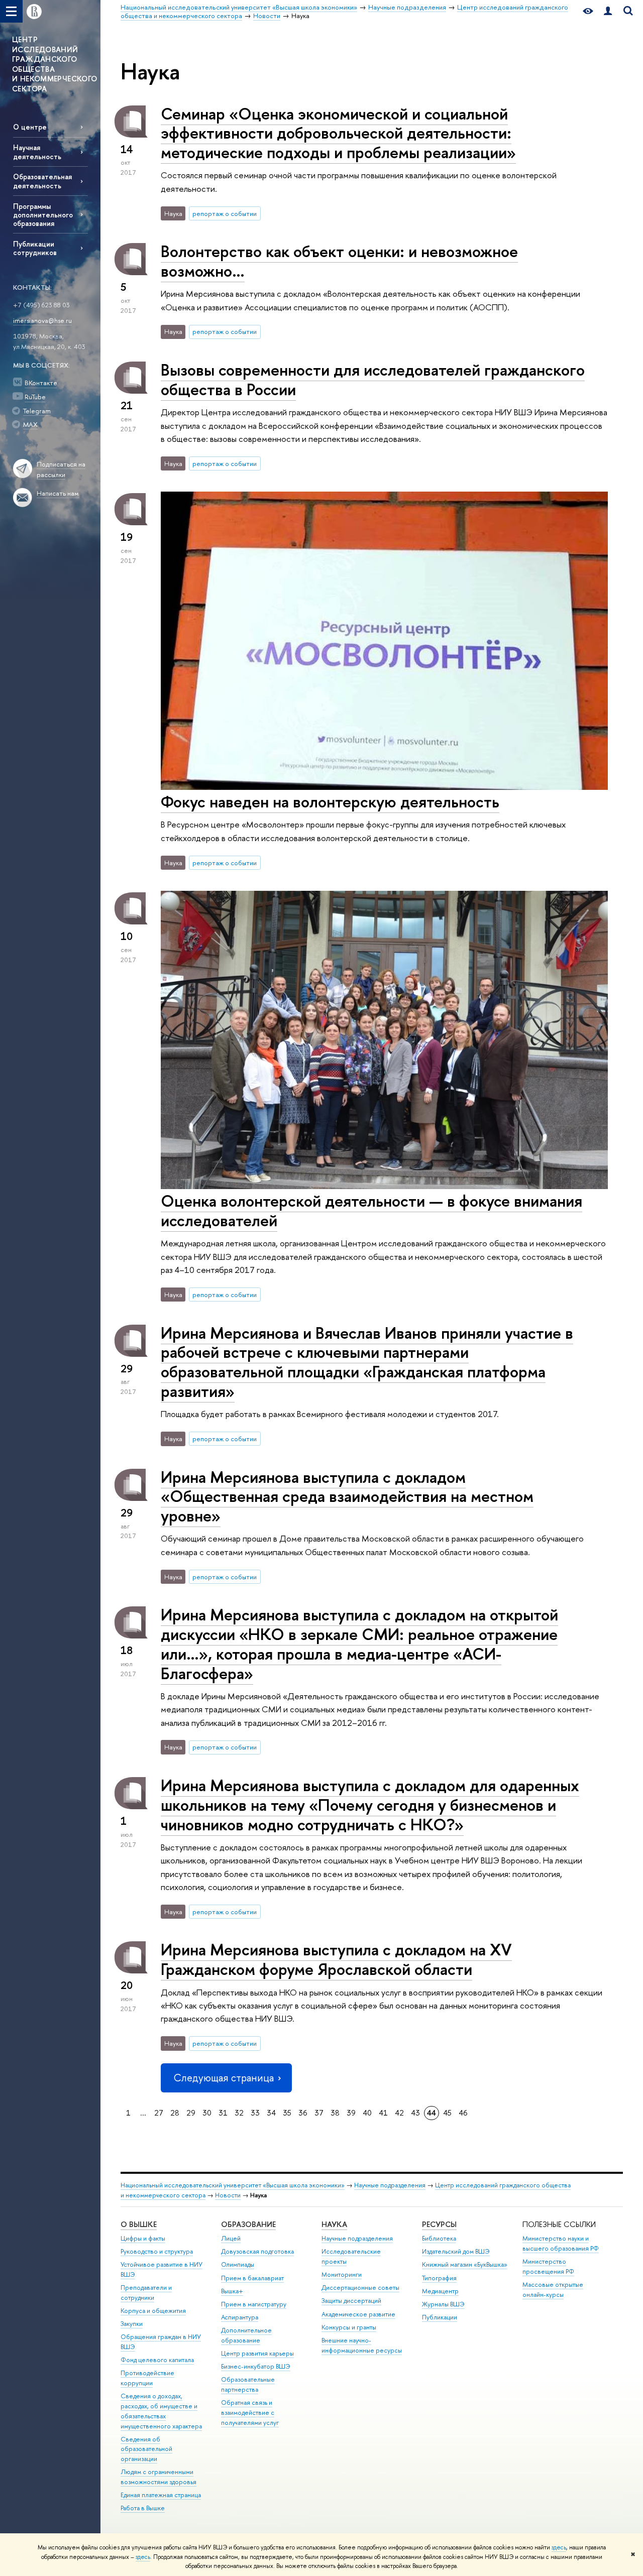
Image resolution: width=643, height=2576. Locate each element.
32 (239, 2113)
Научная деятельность (37, 152)
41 (383, 2113)
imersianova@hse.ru (42, 320)
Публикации (440, 2317)
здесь (559, 2547)
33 (255, 2113)
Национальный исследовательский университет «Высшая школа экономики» (233, 2185)
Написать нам (58, 493)
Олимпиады (238, 2264)
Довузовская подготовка (257, 2251)
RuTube (35, 397)
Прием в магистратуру (254, 2304)
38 (335, 2113)
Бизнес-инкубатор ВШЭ (256, 2366)
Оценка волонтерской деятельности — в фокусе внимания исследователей (371, 1210)
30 (207, 2113)
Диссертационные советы (360, 2288)
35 (287, 2113)
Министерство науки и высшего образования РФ (561, 2243)
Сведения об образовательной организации (146, 2449)
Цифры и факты (143, 2238)
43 (415, 2113)
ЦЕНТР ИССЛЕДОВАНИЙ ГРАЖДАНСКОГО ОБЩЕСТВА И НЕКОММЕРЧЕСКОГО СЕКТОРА (55, 64)
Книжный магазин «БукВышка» (465, 2264)
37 (319, 2113)
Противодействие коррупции (147, 2378)
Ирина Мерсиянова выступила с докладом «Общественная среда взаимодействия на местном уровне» (347, 1496)
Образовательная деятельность (42, 181)
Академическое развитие (358, 2314)
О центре (30, 127)
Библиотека (439, 2238)
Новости (228, 2195)
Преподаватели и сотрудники (146, 2293)
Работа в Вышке (143, 2508)
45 (447, 2113)
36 (303, 2113)
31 (223, 2113)
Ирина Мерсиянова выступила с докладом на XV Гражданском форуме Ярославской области (336, 1959)
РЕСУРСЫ (439, 2224)
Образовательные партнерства (248, 2384)
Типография (439, 2278)
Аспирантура (240, 2317)
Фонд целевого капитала (157, 2360)
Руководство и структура (157, 2251)
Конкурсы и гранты (349, 2327)
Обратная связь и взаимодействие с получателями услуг (250, 2413)
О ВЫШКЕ (139, 2224)
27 (159, 2113)
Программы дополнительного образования (43, 215)
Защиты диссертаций (351, 2301)
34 (271, 2113)
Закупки (132, 2324)
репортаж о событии (225, 213)
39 (351, 2113)
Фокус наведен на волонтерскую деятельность (330, 801)
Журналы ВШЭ (443, 2304)
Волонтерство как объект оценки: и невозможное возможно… (339, 261)
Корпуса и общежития (153, 2311)
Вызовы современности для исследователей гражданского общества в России (373, 379)
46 (463, 2113)
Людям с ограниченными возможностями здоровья (158, 2477)
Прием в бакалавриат (252, 2278)
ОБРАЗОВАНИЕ (248, 2224)
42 (399, 2113)
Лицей (231, 2238)
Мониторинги (342, 2274)
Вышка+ (232, 2291)
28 (175, 2113)
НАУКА (334, 2224)
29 (191, 2113)
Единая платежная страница (161, 2495)
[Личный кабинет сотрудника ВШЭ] (608, 11)
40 (367, 2113)
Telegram (37, 411)
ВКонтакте (41, 383)
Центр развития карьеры (257, 2353)
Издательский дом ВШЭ (456, 2251)
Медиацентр (440, 2291)
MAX (30, 424)
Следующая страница (224, 2078)
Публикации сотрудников (35, 248)
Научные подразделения (390, 2185)
